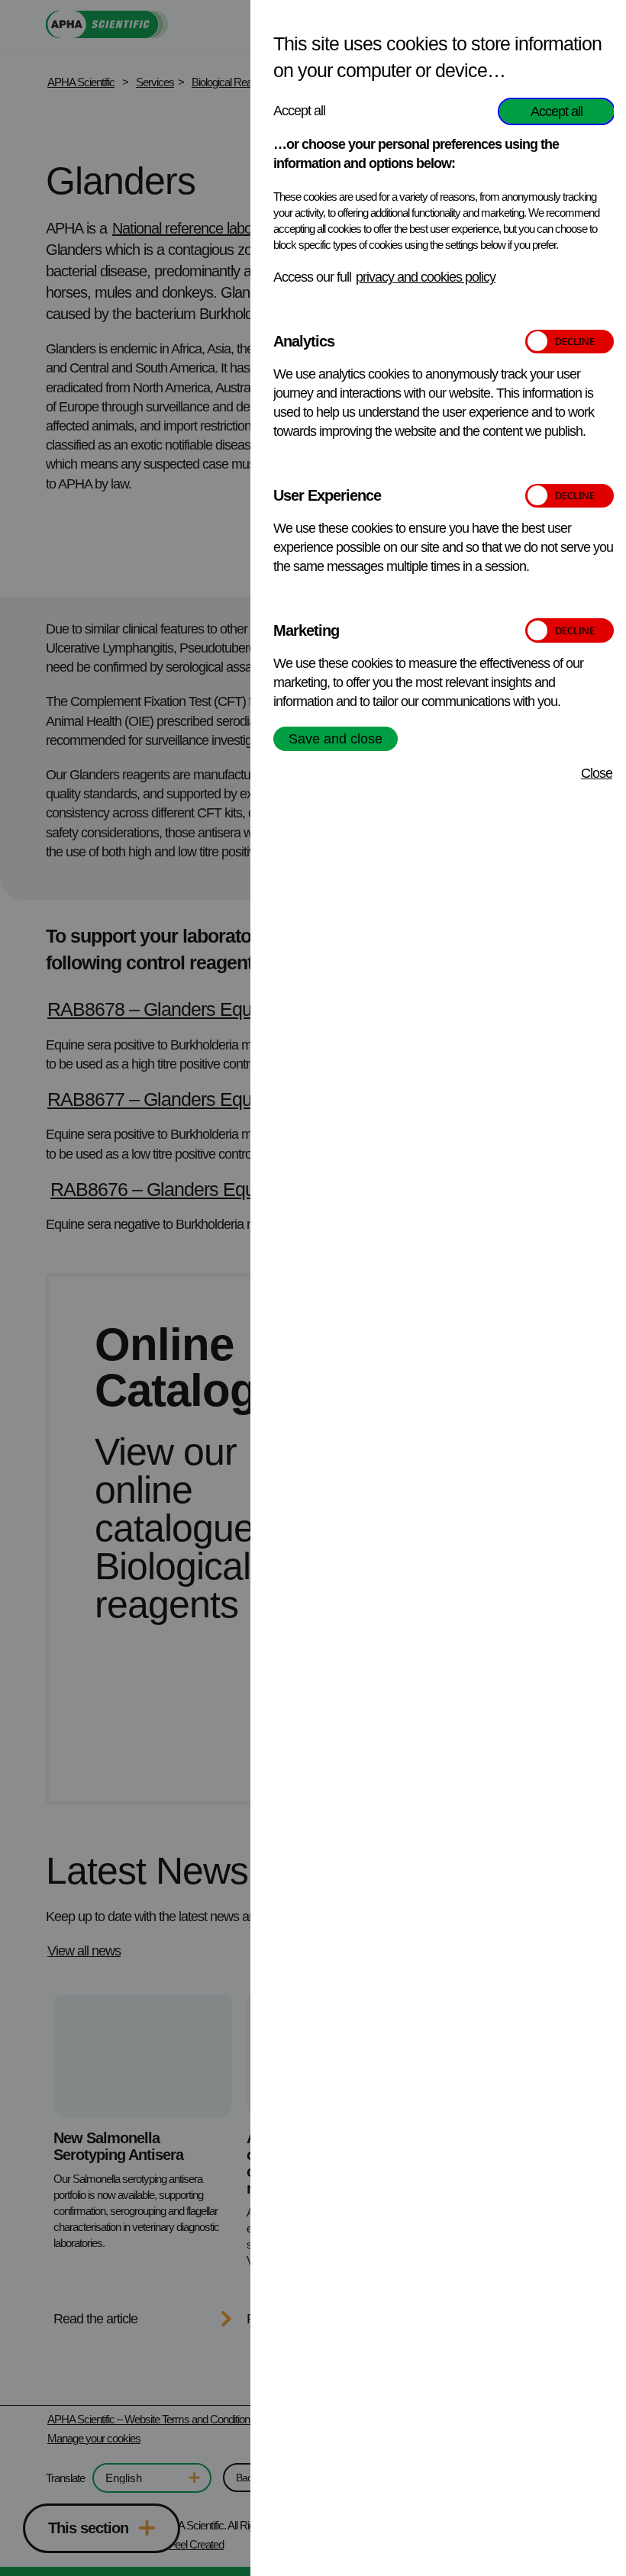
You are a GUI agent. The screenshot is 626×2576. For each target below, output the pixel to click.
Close (597, 773)
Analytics (304, 341)
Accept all (557, 111)
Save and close (336, 739)
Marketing (306, 630)
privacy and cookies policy (426, 277)
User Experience (327, 495)
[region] (444, 1292)
